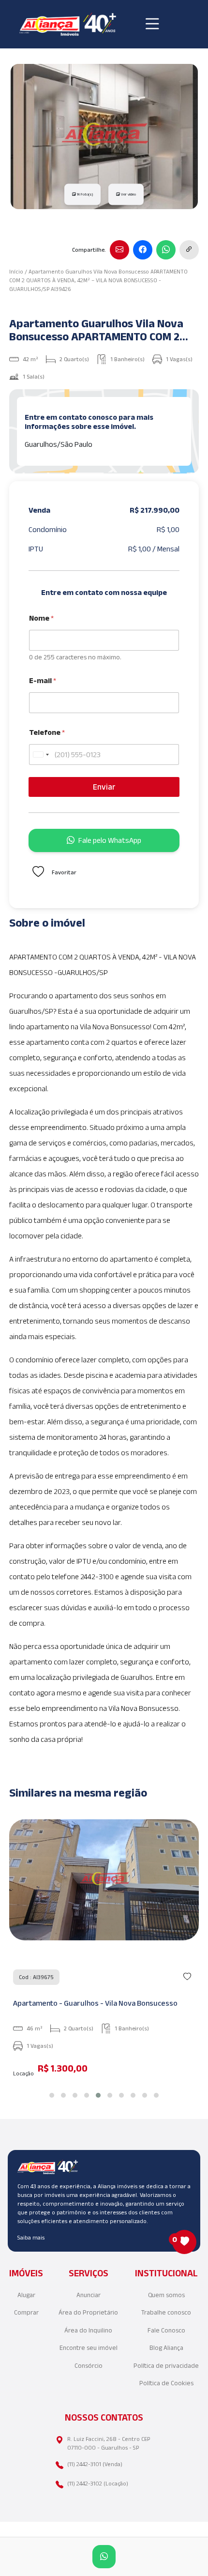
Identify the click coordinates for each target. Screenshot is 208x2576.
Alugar (26, 2295)
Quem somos (166, 2295)
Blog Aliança (166, 2348)
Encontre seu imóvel (89, 2348)
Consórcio (89, 2366)
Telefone (47, 732)
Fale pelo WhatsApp (110, 840)
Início (16, 271)
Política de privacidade (166, 2366)
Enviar (104, 787)
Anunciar (89, 2295)
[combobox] (41, 755)
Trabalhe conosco (166, 2312)
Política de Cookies (166, 2383)
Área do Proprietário (88, 2312)
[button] (52, 2095)
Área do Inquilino (88, 2330)
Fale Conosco (166, 2330)
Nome (41, 618)
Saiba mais (31, 2237)
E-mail (43, 680)
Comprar (26, 2312)
